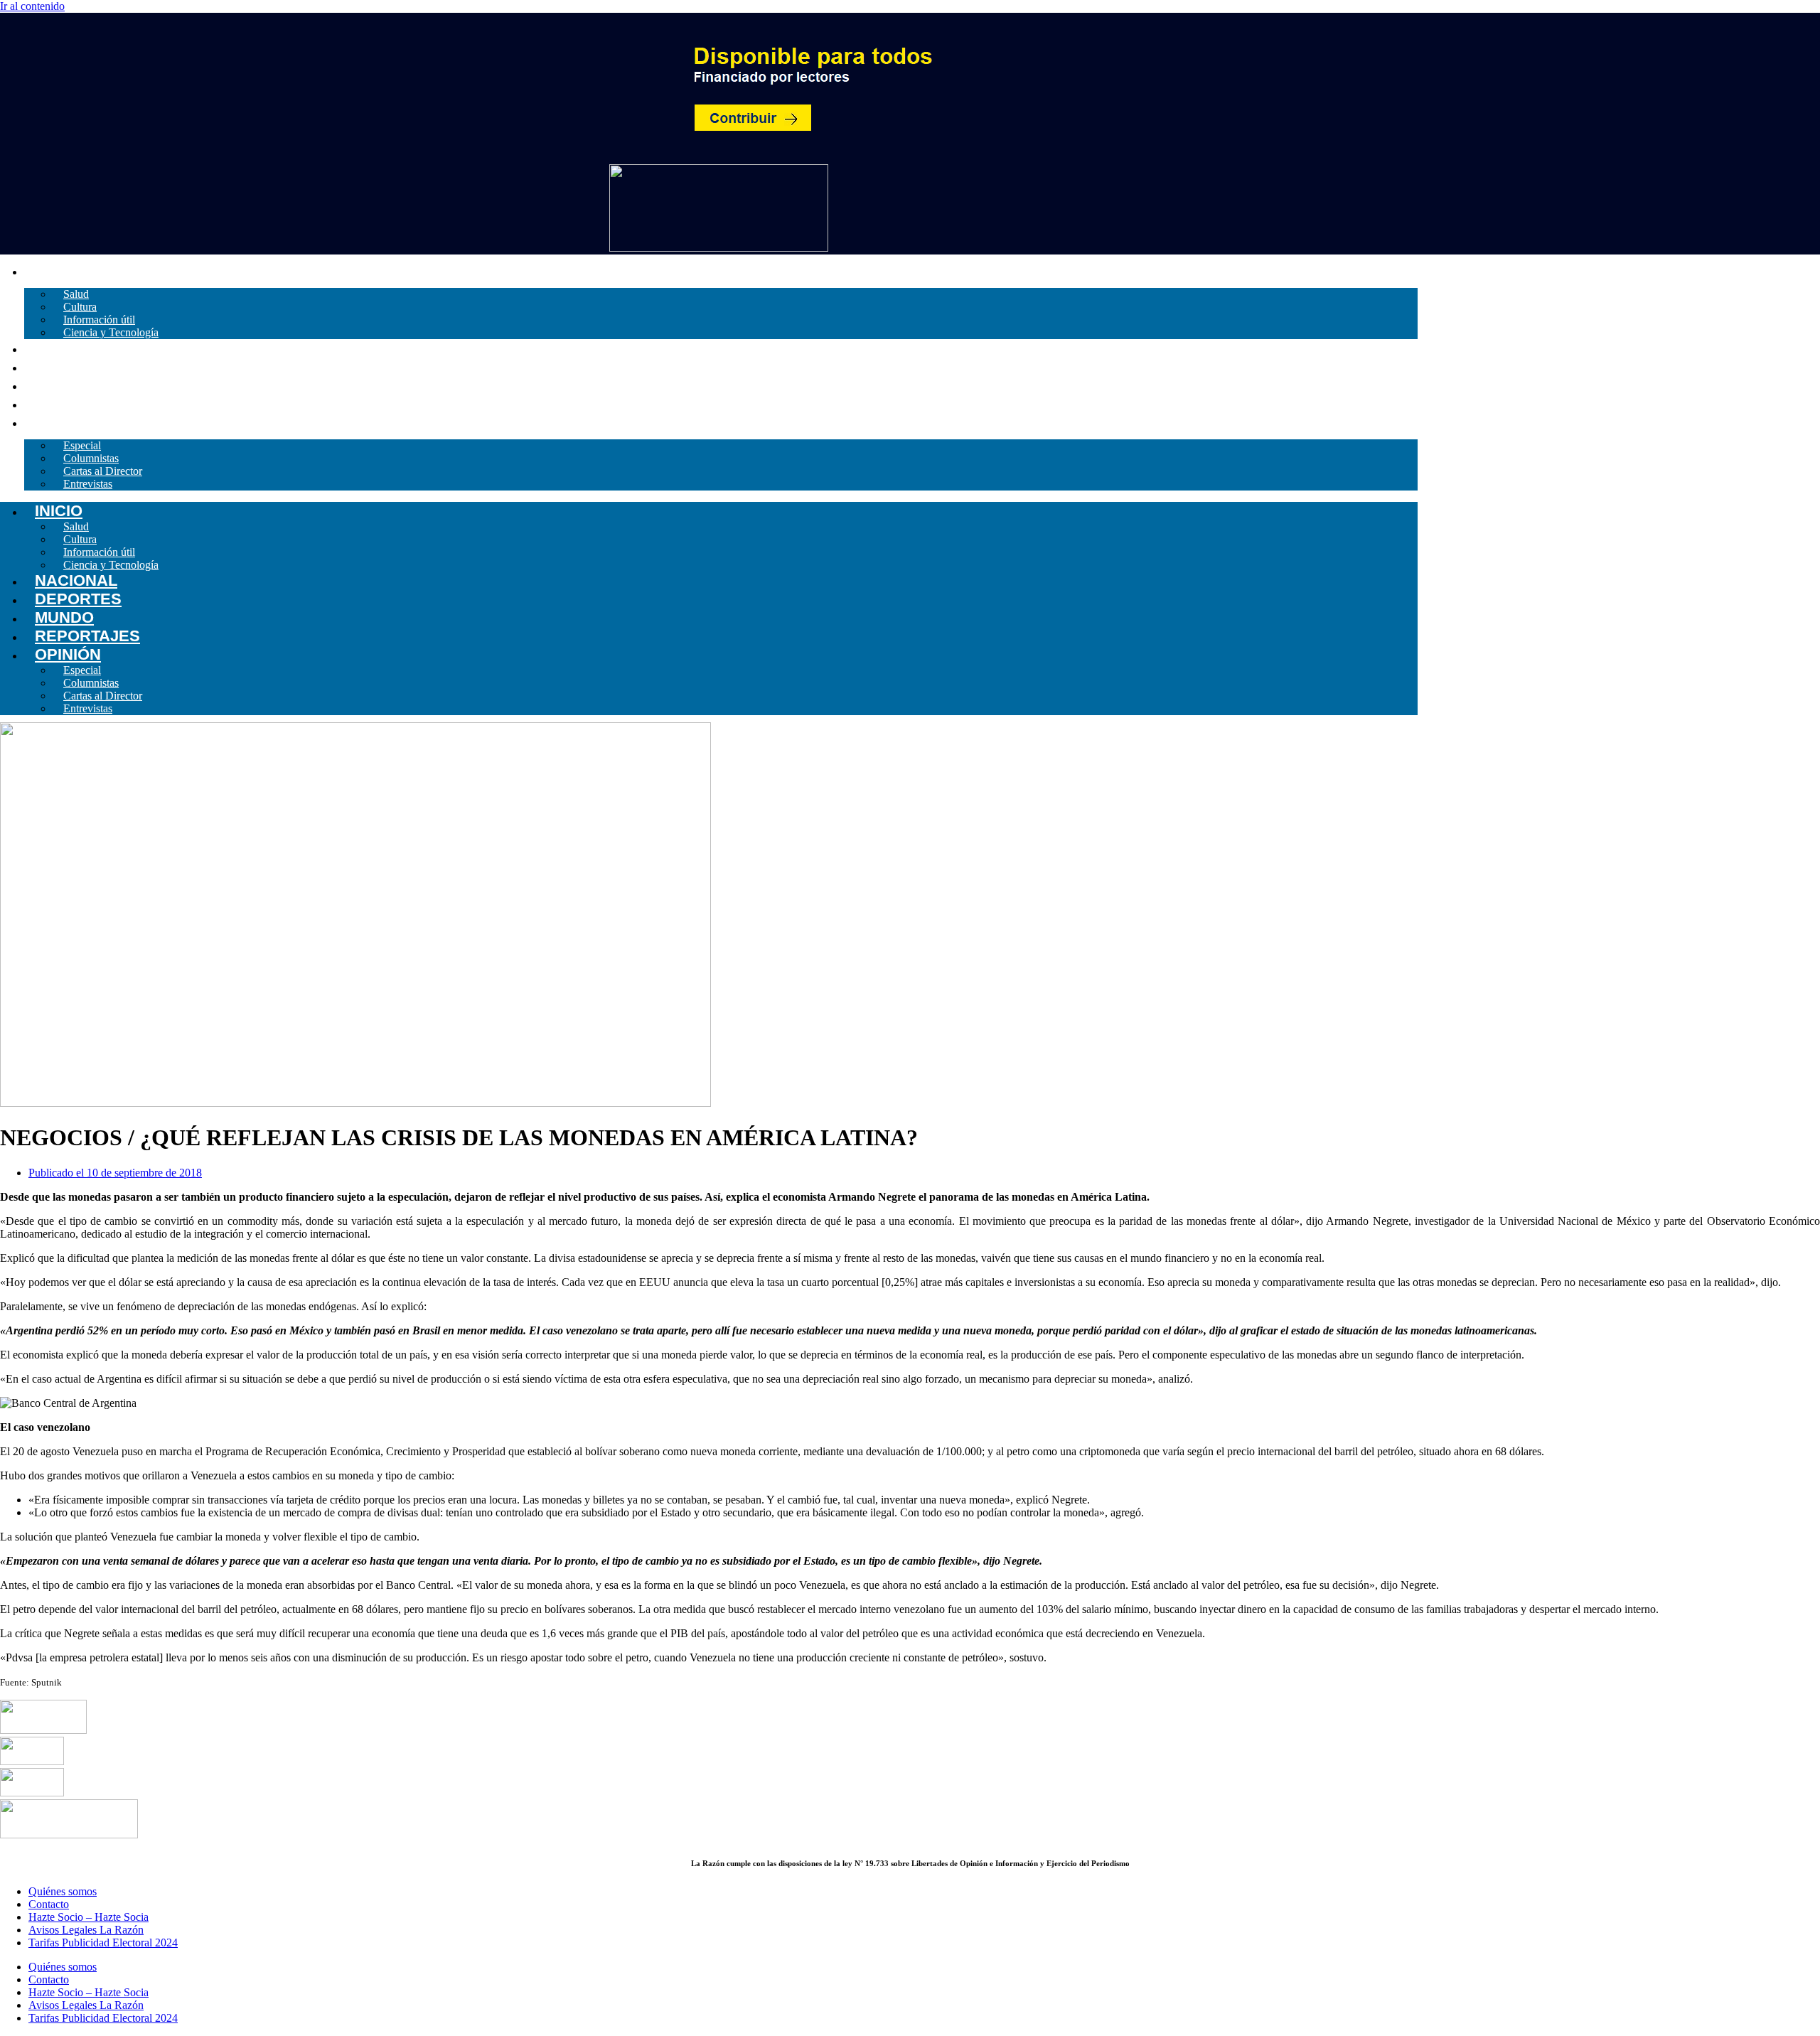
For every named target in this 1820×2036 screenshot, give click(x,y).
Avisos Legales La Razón (86, 1930)
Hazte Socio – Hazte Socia (89, 1917)
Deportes (68, 366)
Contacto (49, 1904)
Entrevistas (88, 484)
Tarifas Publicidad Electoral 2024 (103, 1943)
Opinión (57, 422)
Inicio (48, 270)
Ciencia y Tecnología (111, 332)
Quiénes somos (63, 1891)
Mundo (54, 385)
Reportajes (77, 403)
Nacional (65, 348)
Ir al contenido (32, 6)
